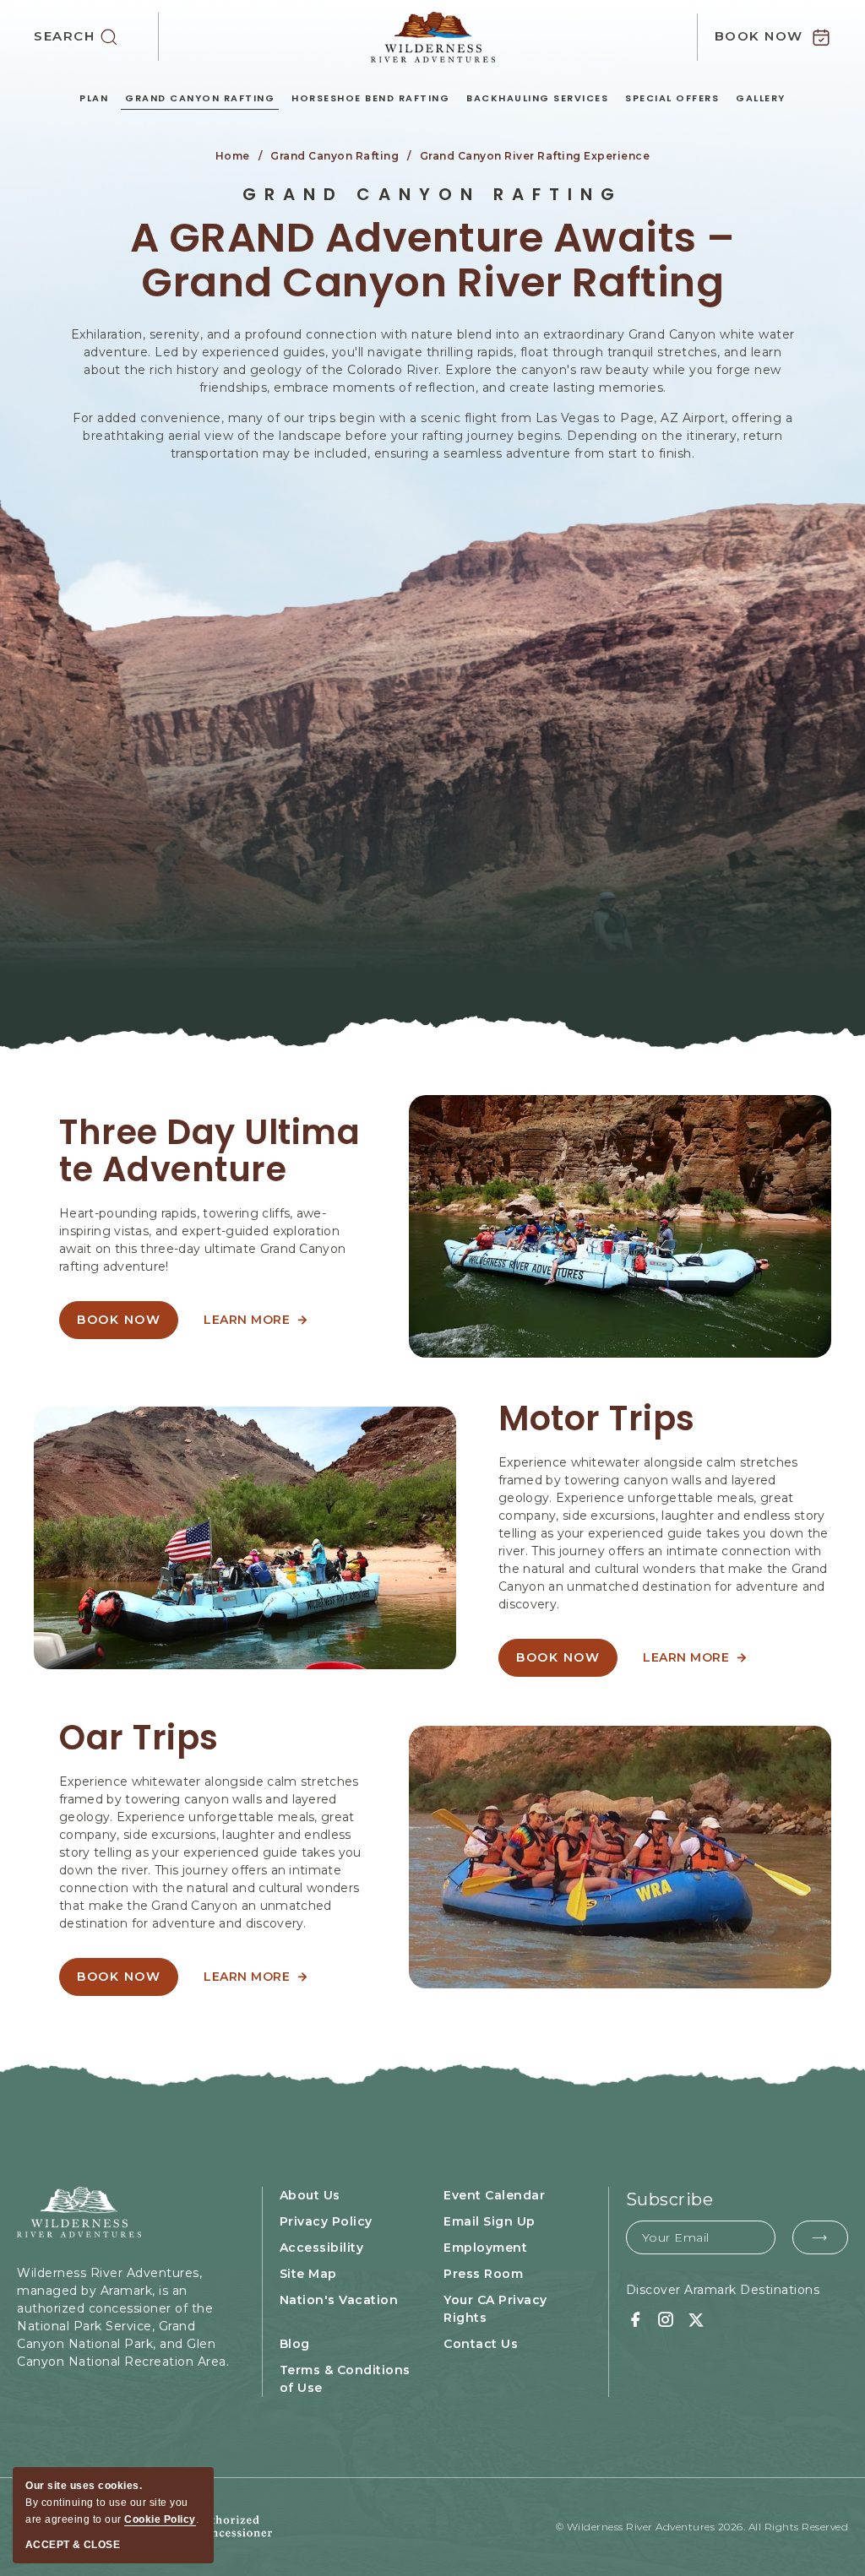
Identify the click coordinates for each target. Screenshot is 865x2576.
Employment (485, 2248)
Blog (295, 2344)
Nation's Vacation (339, 2300)
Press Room (483, 2274)
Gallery (761, 98)
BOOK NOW (128, 1326)
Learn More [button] (255, 1326)
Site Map (308, 2274)
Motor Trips (597, 1418)
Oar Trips (139, 1738)
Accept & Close (73, 2545)
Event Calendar (494, 2195)
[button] (96, 37)
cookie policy (160, 2519)
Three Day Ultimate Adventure (209, 1151)
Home (233, 156)
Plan (94, 98)
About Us (310, 2195)
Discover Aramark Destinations (723, 2290)
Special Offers (672, 98)
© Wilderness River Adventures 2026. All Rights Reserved (702, 2527)
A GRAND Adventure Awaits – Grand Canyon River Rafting (433, 261)
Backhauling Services (537, 98)
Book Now (564, 1663)
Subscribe (670, 2199)
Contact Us (481, 2344)
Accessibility (322, 2248)
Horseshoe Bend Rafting (370, 98)
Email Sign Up (490, 2221)
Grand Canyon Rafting (200, 98)
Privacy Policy (326, 2221)
